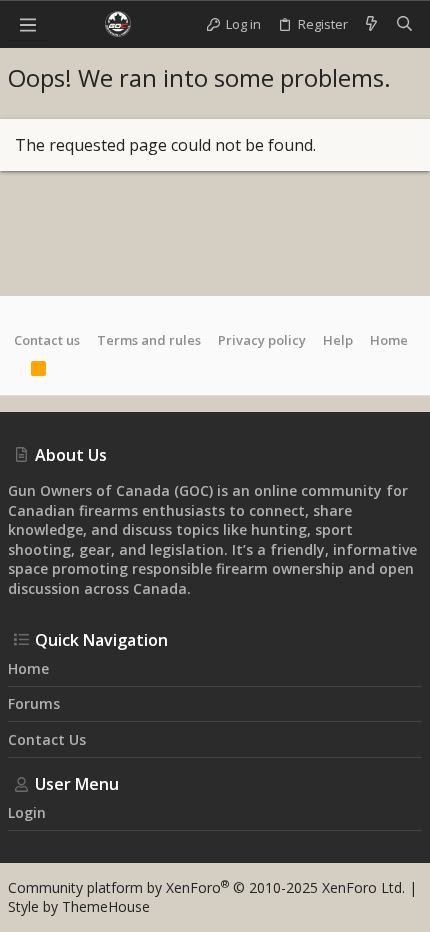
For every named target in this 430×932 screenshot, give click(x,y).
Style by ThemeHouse (79, 906)
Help (338, 340)
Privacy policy (262, 340)
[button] (28, 24)
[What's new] (371, 24)
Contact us (47, 340)
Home (389, 340)
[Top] (14, 371)
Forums (34, 703)
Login (27, 812)
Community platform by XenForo (206, 887)
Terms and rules (149, 340)
